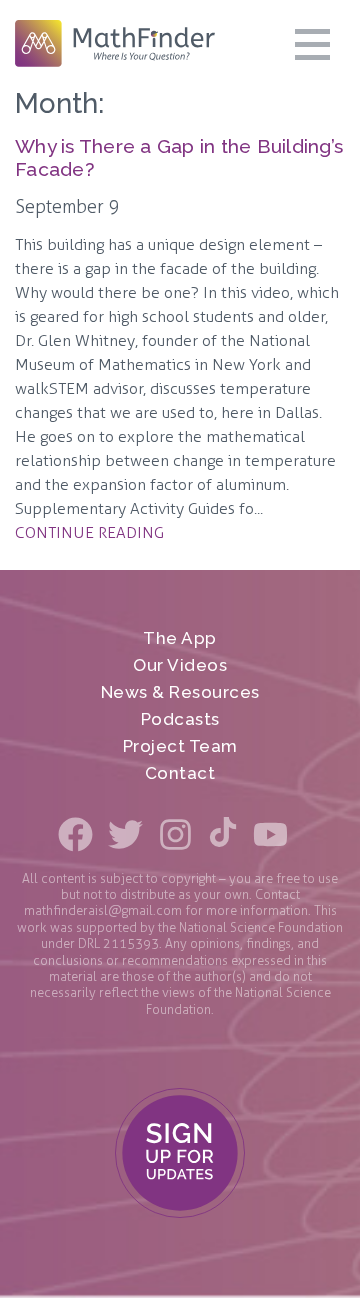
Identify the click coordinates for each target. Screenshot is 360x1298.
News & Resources (180, 692)
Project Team (180, 746)
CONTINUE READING (89, 532)
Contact (180, 773)
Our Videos (180, 665)
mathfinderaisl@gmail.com (103, 910)
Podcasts (180, 719)
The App (180, 638)
